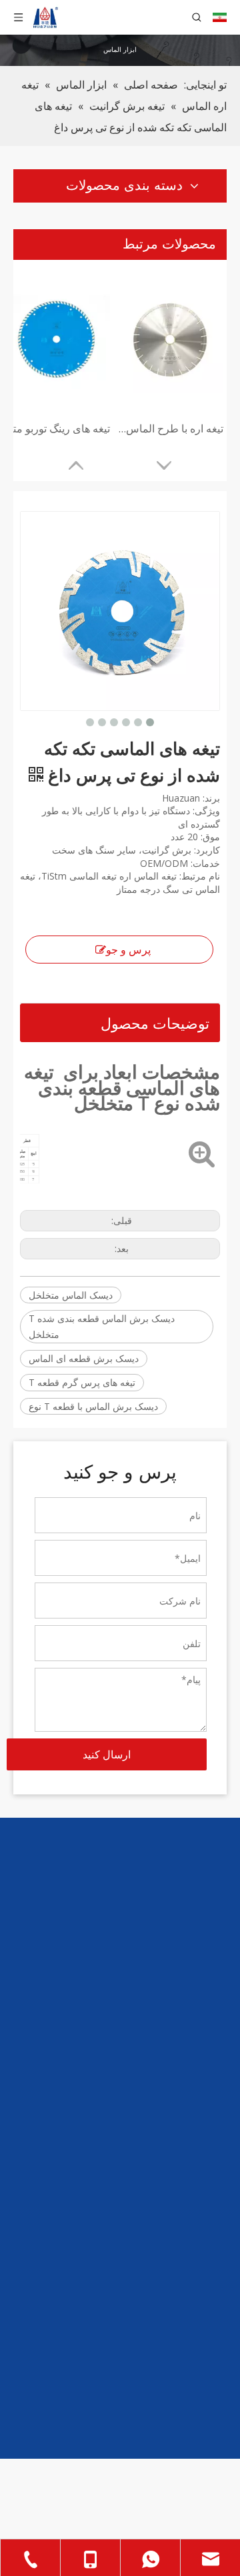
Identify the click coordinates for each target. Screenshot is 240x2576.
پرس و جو (128, 950)
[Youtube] (188, 2028)
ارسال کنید (107, 1754)
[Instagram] (163, 2028)
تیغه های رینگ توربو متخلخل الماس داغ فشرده (57, 428)
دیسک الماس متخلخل (71, 1295)
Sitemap (73, 2533)
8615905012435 (180, 2227)
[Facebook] (213, 2028)
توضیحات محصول (155, 1023)
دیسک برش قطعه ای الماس (84, 1358)
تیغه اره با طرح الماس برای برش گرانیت (170, 428)
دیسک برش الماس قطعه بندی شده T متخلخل (102, 1326)
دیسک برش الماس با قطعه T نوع (93, 1406)
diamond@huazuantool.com (154, 2246)
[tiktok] (137, 2028)
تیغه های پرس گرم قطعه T (82, 1382)
